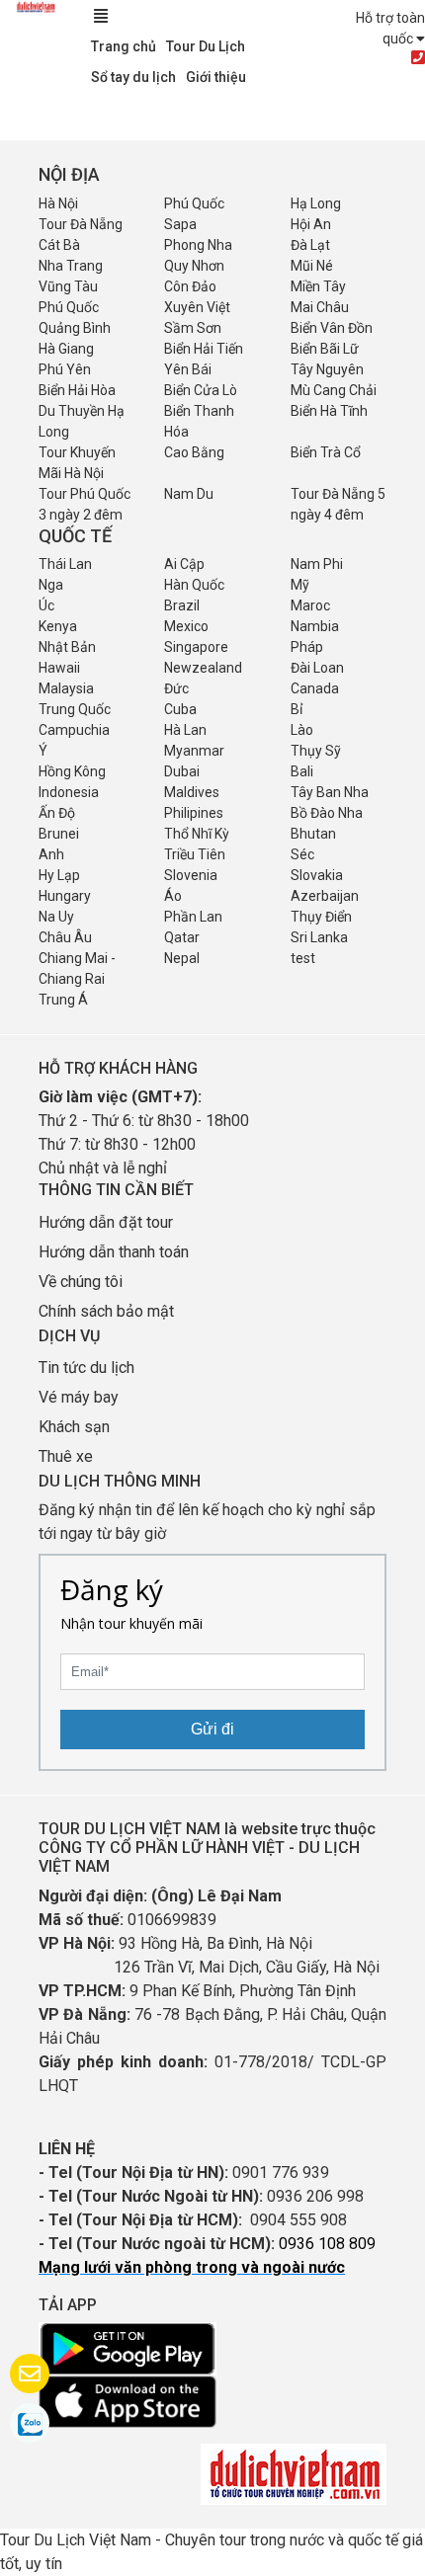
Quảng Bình (75, 328)
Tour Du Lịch (206, 46)
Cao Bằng (194, 452)
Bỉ (297, 709)
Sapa (180, 224)
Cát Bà (59, 245)
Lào (302, 730)
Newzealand (203, 668)
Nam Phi (317, 564)
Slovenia (191, 875)
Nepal (182, 958)
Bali (302, 771)
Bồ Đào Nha (327, 813)
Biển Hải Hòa (77, 390)
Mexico (186, 626)
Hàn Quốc (194, 585)
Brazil (182, 605)
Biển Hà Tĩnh (329, 411)
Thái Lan (65, 564)
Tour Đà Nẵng (81, 224)
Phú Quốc (194, 203)
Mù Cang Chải (334, 390)
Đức (176, 688)
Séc (302, 854)
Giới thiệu (216, 77)
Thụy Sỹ (316, 751)
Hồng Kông (72, 771)
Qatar (182, 937)
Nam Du (189, 494)
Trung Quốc (75, 709)
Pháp (307, 647)
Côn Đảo (190, 286)
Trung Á (63, 1000)
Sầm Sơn (193, 328)
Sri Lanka (319, 937)
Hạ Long (316, 203)
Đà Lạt (310, 245)
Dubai (182, 771)
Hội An (311, 224)
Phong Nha (198, 245)
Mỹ (300, 585)
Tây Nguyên (327, 369)
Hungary (65, 896)
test (303, 958)
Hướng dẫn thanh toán (114, 1252)
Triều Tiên (195, 854)
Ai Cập (184, 564)
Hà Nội (58, 203)
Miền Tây (318, 286)
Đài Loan (317, 668)
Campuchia (74, 730)
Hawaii (59, 668)
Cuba (180, 709)
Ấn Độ (57, 813)
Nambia (315, 626)
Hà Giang (66, 349)
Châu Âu (65, 937)
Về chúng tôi (81, 1282)
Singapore (196, 647)
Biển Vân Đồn (332, 328)
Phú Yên (65, 369)
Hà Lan (185, 730)
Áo (173, 896)
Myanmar (194, 751)
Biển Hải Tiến (204, 349)
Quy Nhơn (194, 266)
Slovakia (317, 875)
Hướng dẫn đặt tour (106, 1222)
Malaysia (66, 688)
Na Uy (56, 917)
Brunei (59, 834)
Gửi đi (212, 1729)
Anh (51, 854)
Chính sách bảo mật (108, 1311)
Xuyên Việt (197, 307)
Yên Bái (188, 369)
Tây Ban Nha (330, 792)
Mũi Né (312, 266)
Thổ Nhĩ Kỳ (197, 834)
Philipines (194, 813)
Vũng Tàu (68, 286)
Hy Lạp (59, 875)
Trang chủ (124, 46)
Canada (315, 688)
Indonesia (69, 792)
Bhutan (313, 834)
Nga (51, 585)
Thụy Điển (321, 917)
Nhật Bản (67, 647)
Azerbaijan (325, 896)
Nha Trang (71, 266)
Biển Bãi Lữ (325, 349)
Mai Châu (320, 307)
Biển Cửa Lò (201, 390)
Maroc (310, 605)
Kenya (58, 626)
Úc (46, 605)
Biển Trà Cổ (326, 452)
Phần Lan (193, 917)
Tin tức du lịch (86, 1368)
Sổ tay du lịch (133, 77)
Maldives (192, 792)
